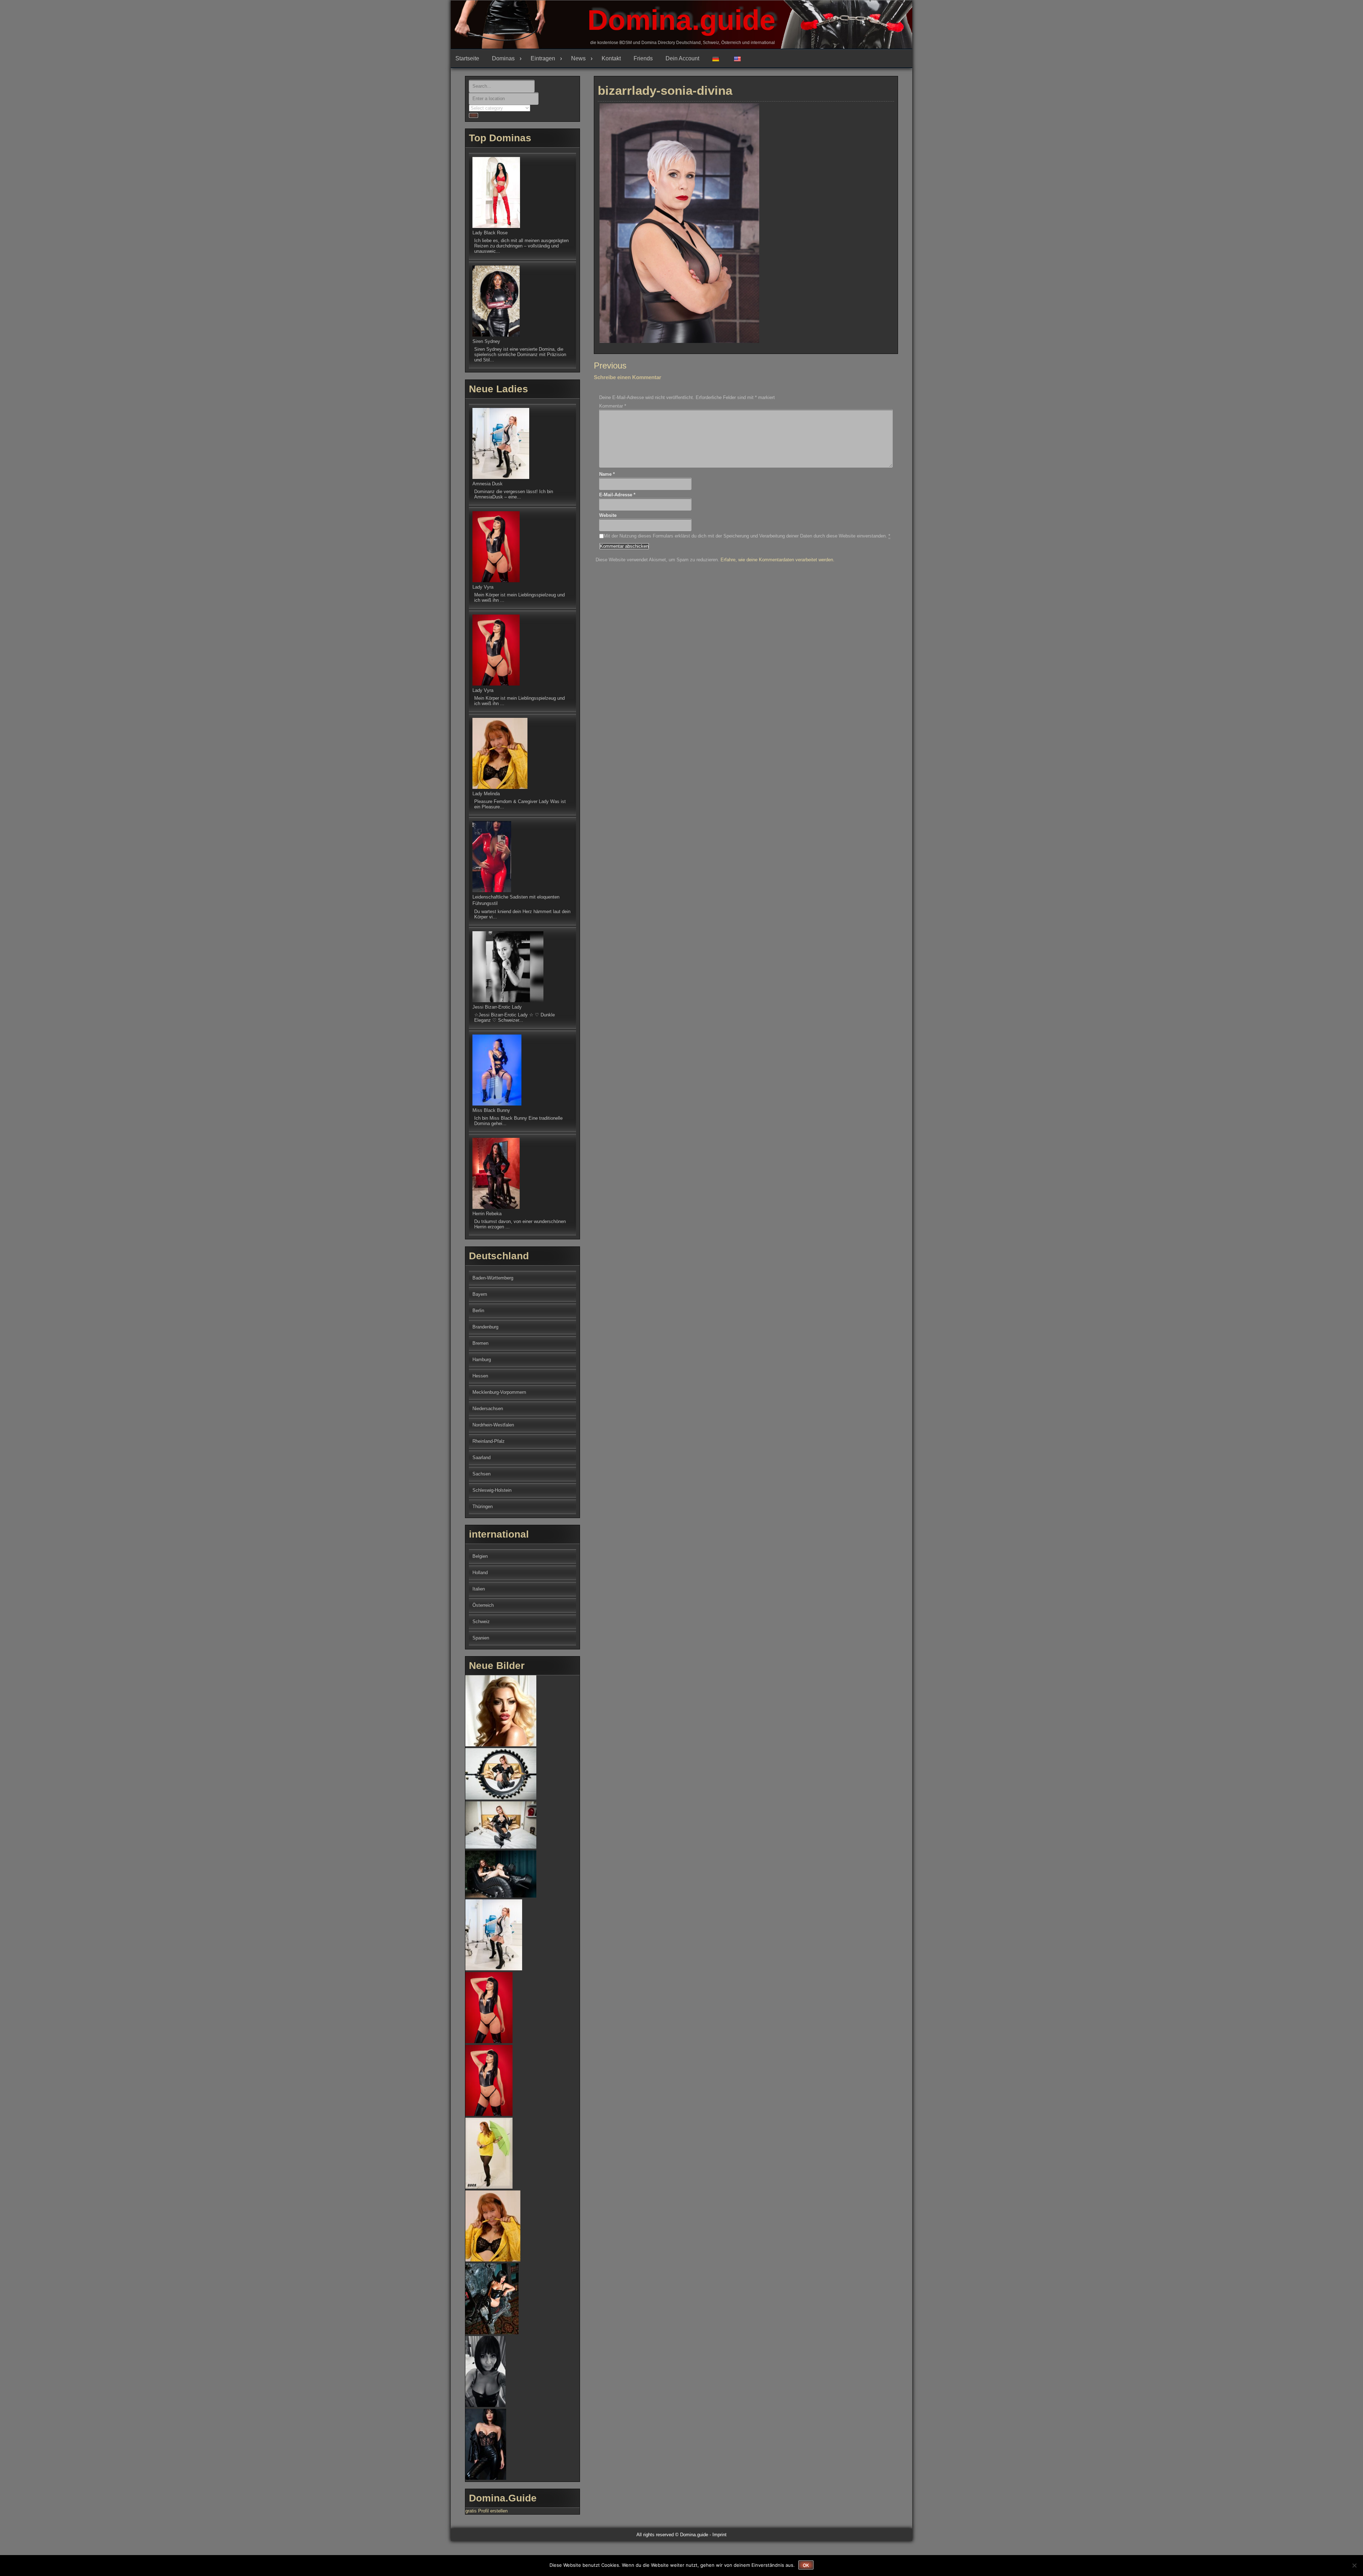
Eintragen (543, 58)
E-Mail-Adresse (617, 495)
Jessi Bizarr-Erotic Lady (497, 1007)
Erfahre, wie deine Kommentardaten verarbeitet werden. (778, 560)
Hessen (480, 1376)
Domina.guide (681, 20)
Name (607, 474)
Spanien (481, 1638)
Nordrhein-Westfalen (493, 1425)
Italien (479, 1589)
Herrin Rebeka (487, 1214)
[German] (718, 59)
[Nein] (1354, 2565)
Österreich (483, 1605)
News (578, 58)
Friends (643, 58)
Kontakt (611, 58)
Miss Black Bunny (491, 1110)
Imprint (719, 2535)
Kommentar (613, 406)
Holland (480, 1573)
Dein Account (682, 58)
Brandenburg (485, 1327)
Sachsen (481, 1474)
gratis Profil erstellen (486, 2511)
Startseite (467, 58)
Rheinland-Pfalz (489, 1441)
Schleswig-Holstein (492, 1490)
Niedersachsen (488, 1409)
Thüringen (483, 1507)
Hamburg (482, 1360)
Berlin (478, 1311)
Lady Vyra (483, 587)
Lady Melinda (486, 794)
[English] (740, 59)
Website (608, 515)
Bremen (480, 1343)
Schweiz (481, 1622)
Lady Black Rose (490, 233)
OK (806, 2565)
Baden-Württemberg (493, 1278)
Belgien (480, 1556)
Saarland (481, 1458)
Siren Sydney (486, 341)
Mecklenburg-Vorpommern (499, 1392)
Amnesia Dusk (488, 484)
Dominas (503, 58)
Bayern (480, 1294)
